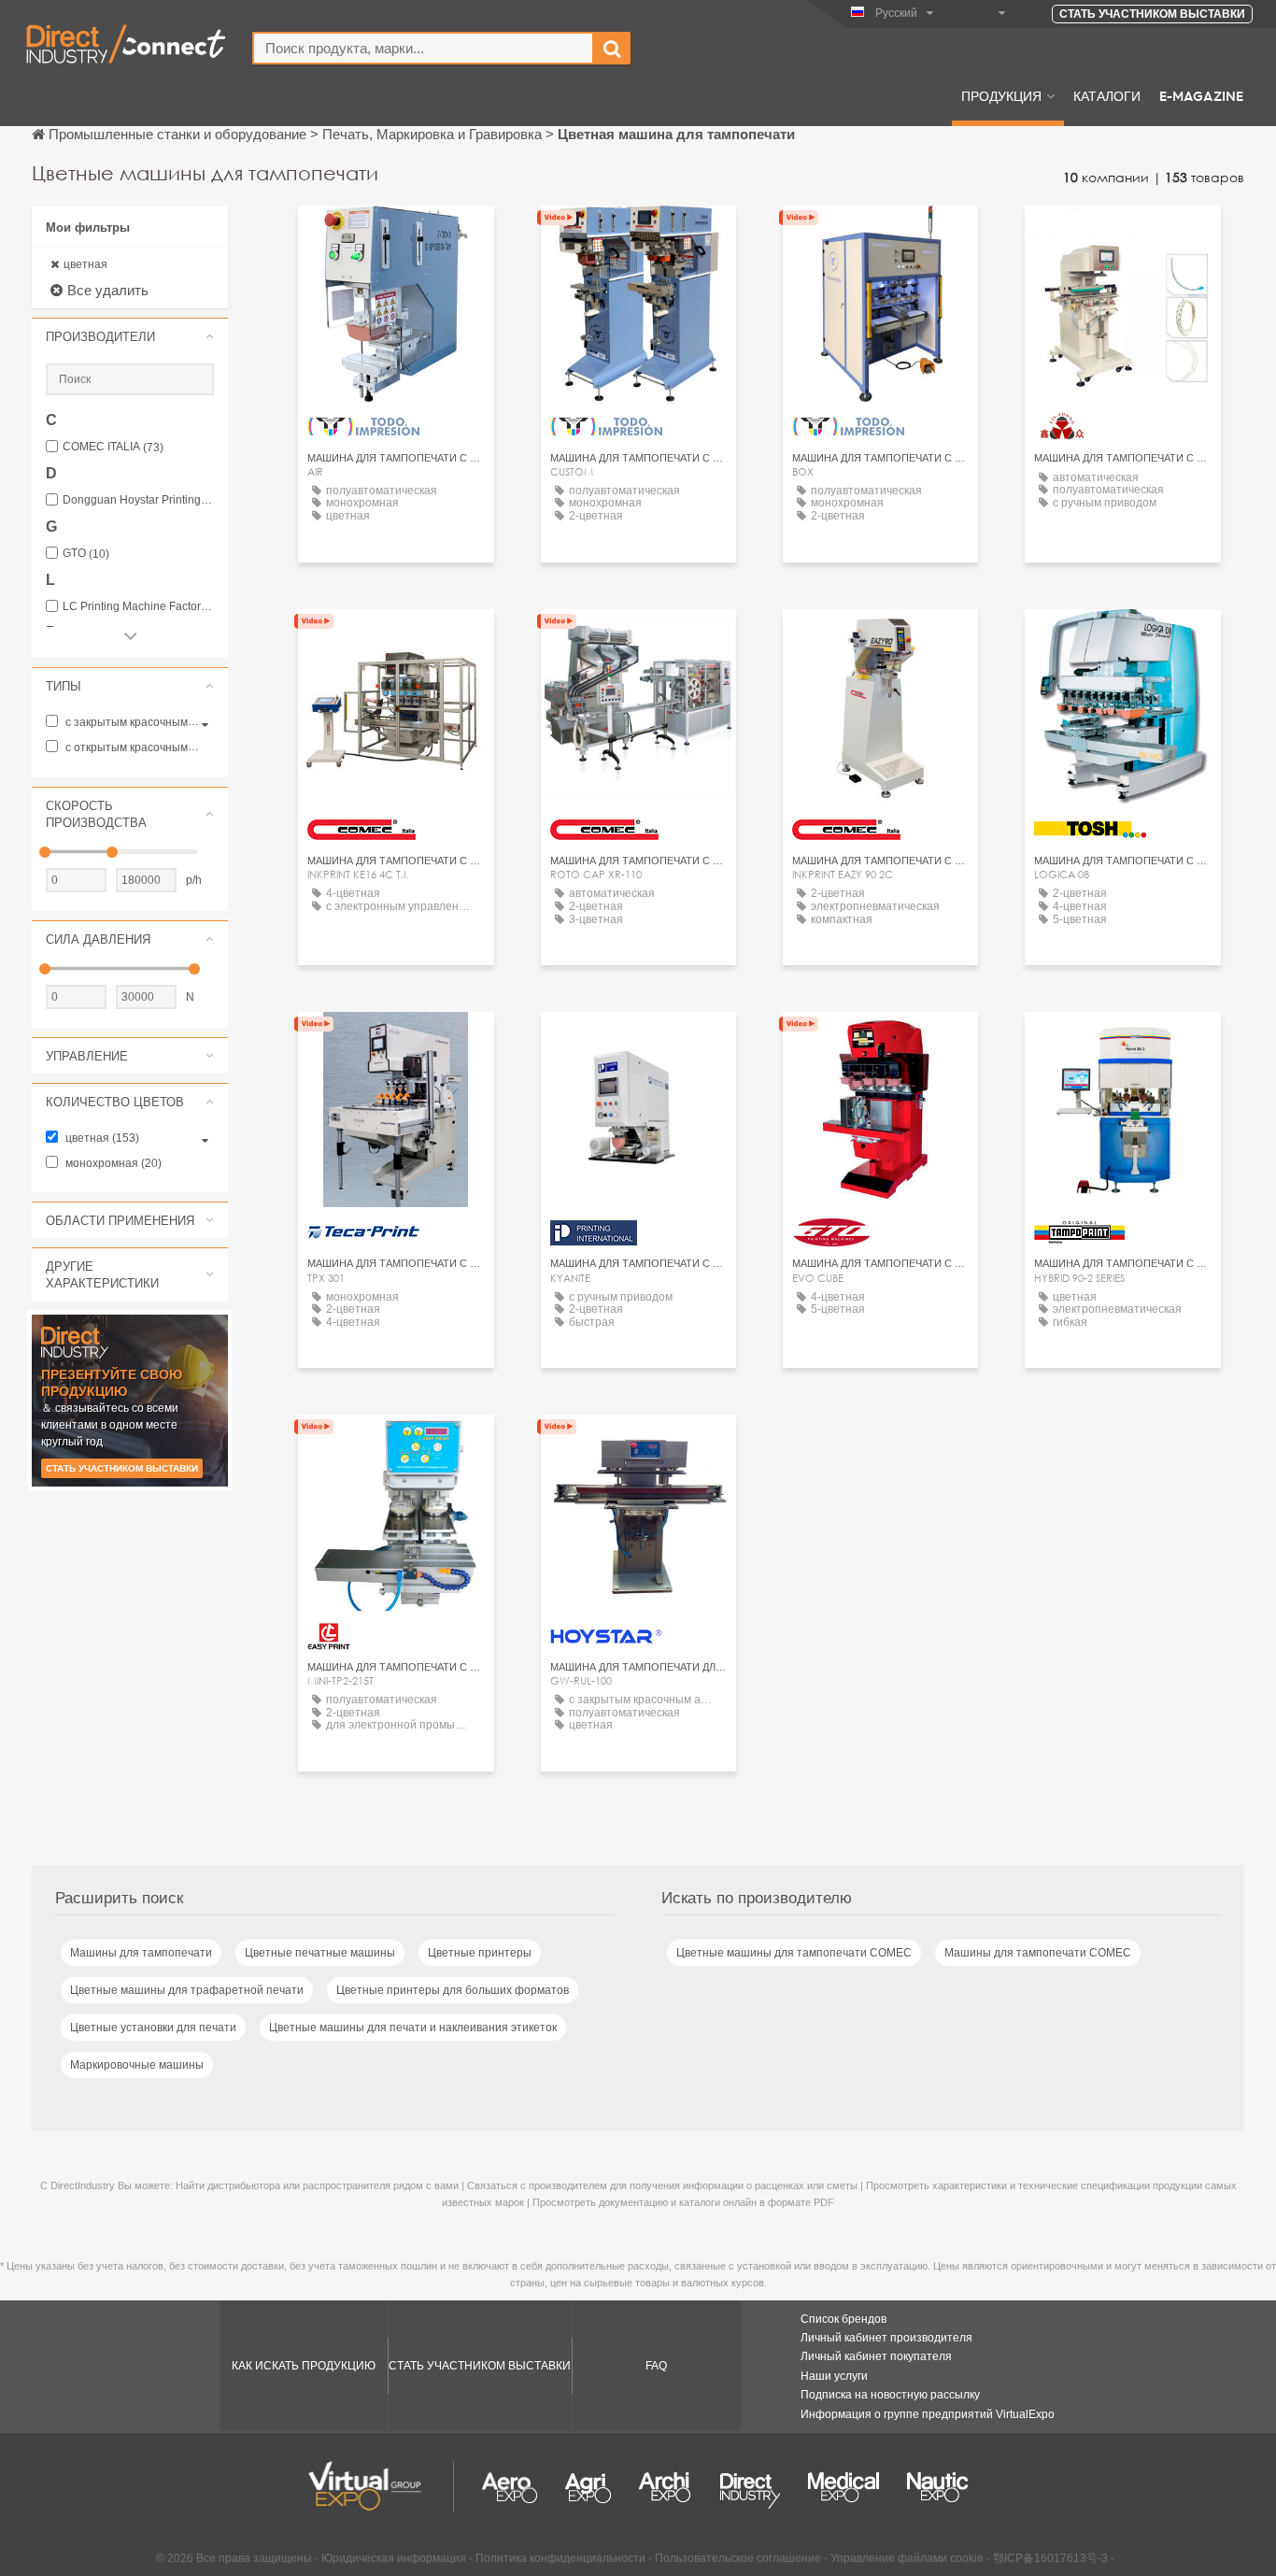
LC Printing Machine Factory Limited (138, 607)
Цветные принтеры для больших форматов (453, 1990)
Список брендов (844, 2319)
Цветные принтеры (480, 1953)
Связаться (1123, 640)
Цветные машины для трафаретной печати (187, 1990)
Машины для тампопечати (141, 1953)
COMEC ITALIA (113, 447)
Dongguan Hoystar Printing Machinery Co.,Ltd (138, 500)
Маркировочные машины (137, 2065)
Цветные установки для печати (153, 2028)
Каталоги (1107, 95)
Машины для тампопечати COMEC (1038, 1953)
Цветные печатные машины (320, 1953)
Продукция (1001, 95)
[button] (130, 336)
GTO (86, 554)
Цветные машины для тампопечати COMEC (794, 1953)
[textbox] (423, 48)
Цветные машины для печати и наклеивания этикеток (413, 2028)
